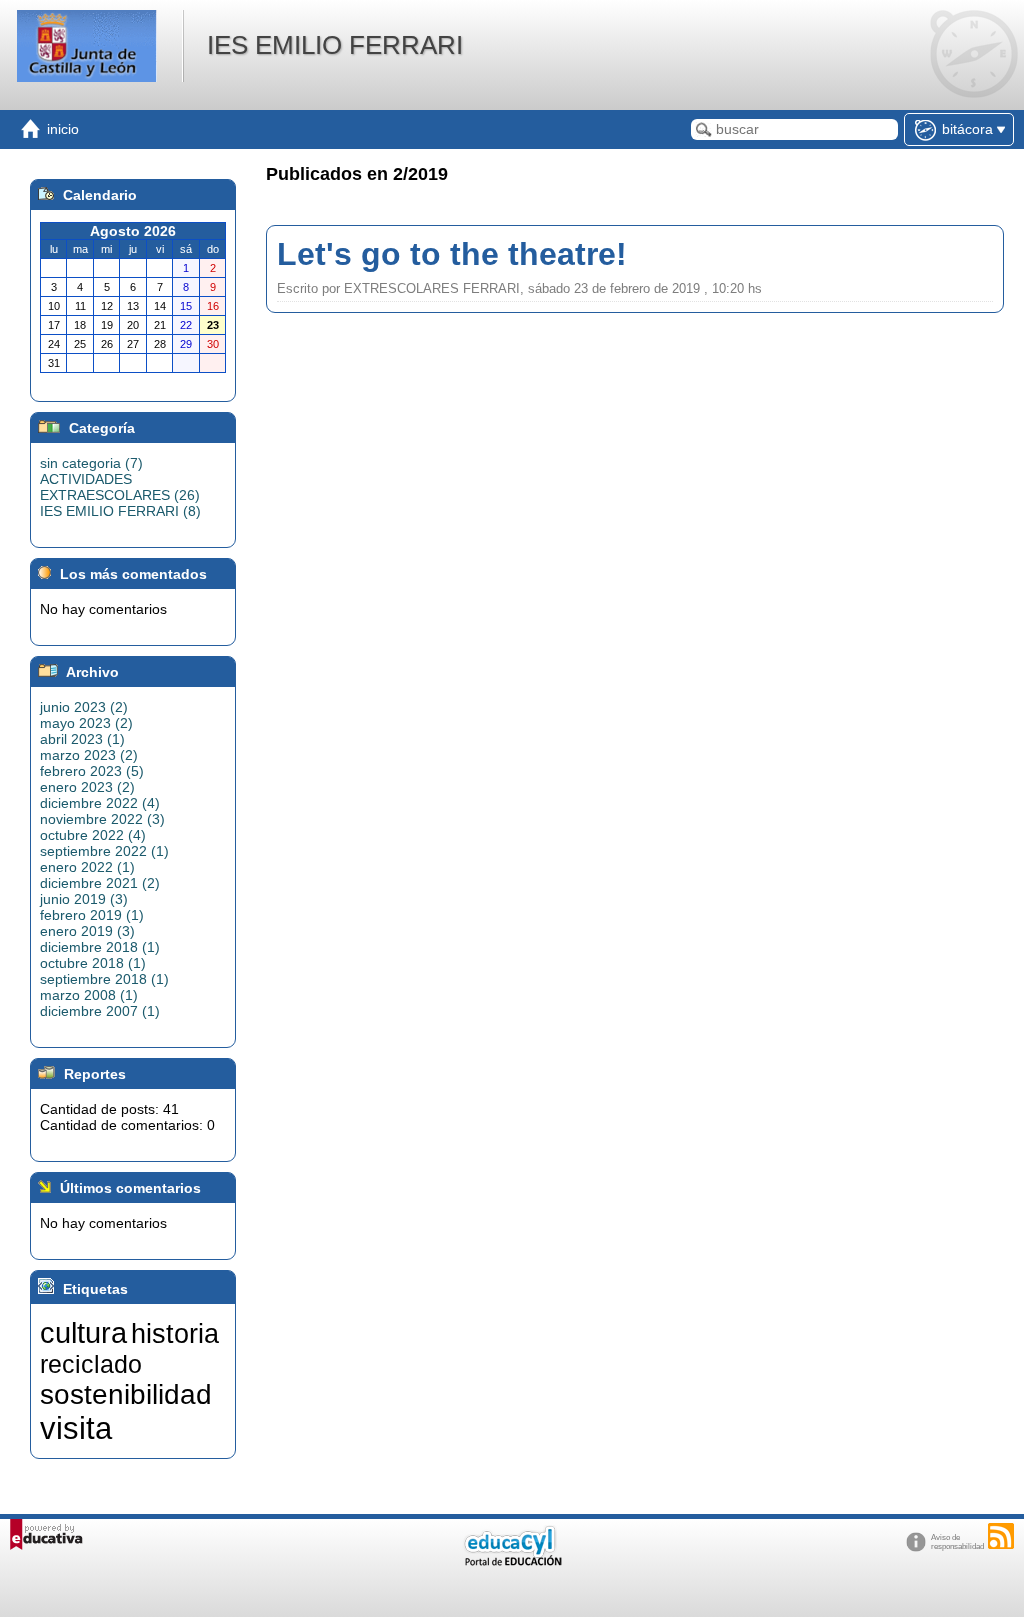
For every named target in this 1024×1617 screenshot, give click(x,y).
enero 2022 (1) (87, 867)
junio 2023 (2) (84, 707)
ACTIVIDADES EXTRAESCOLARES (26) (120, 487)
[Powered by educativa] (46, 1534)
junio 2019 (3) (84, 899)
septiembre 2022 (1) (104, 851)
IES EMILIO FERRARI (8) (120, 511)
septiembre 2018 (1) (104, 979)
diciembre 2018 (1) (100, 947)
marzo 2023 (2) (89, 755)
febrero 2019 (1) (92, 915)
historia (175, 1334)
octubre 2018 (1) (93, 963)
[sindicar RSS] (1001, 1536)
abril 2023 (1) (82, 739)
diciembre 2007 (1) (100, 1011)
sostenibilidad (126, 1394)
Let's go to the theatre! (452, 254)
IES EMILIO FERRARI (335, 45)
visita (76, 1428)
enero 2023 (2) (87, 787)
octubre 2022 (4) (93, 835)
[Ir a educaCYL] (512, 1561)
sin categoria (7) (91, 463)
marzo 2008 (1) (89, 995)
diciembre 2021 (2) (100, 883)
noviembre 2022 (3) (102, 819)
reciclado (91, 1364)
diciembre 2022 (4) (100, 803)
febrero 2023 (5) (92, 771)
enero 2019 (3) (87, 931)
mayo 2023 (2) (86, 723)
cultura (83, 1332)
